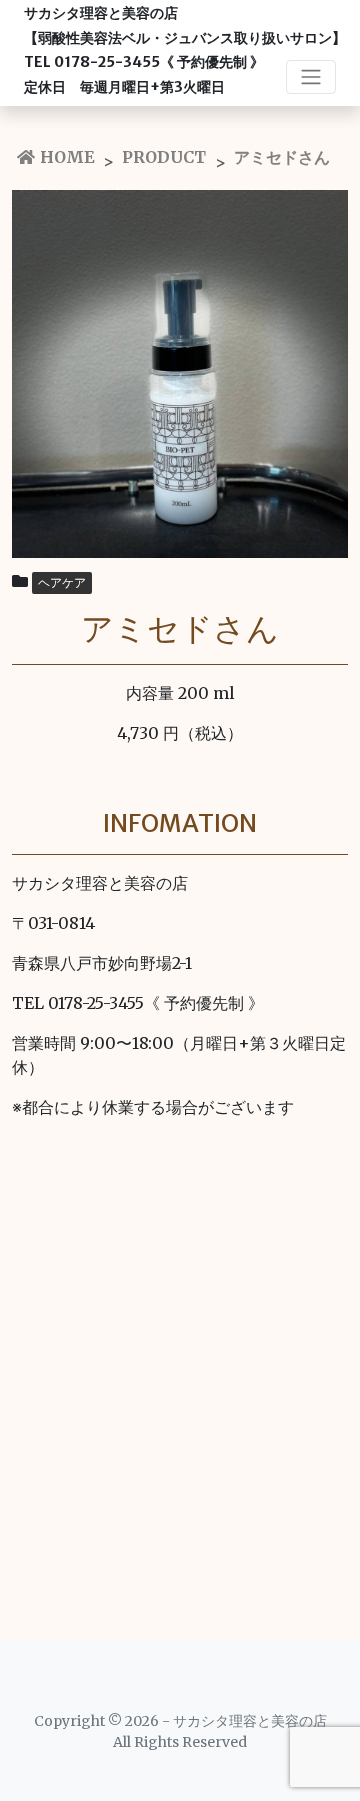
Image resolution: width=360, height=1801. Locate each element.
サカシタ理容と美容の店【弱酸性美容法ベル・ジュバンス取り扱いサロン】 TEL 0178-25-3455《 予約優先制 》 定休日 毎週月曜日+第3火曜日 (185, 50)
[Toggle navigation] (311, 77)
